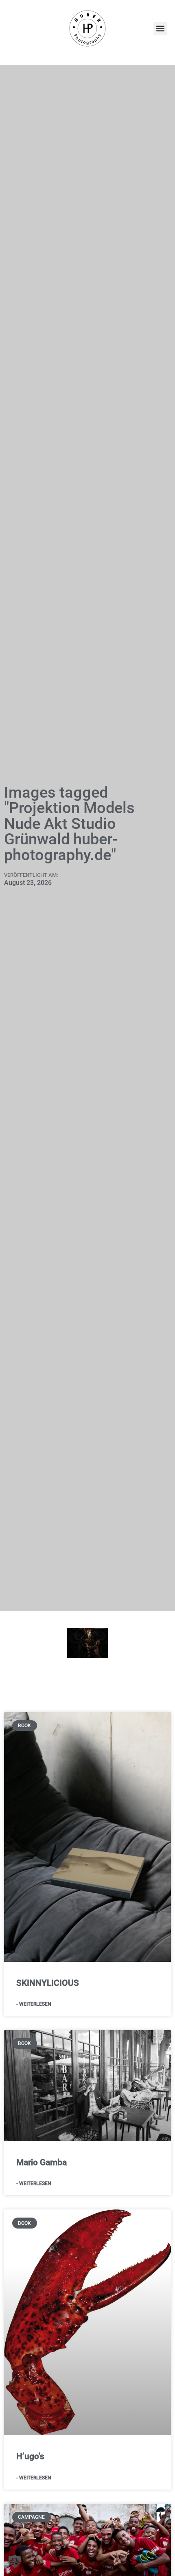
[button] (160, 29)
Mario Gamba (42, 2162)
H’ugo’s (30, 2456)
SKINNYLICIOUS (48, 1983)
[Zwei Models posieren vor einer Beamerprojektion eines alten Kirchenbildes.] (87, 1643)
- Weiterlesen (34, 2004)
